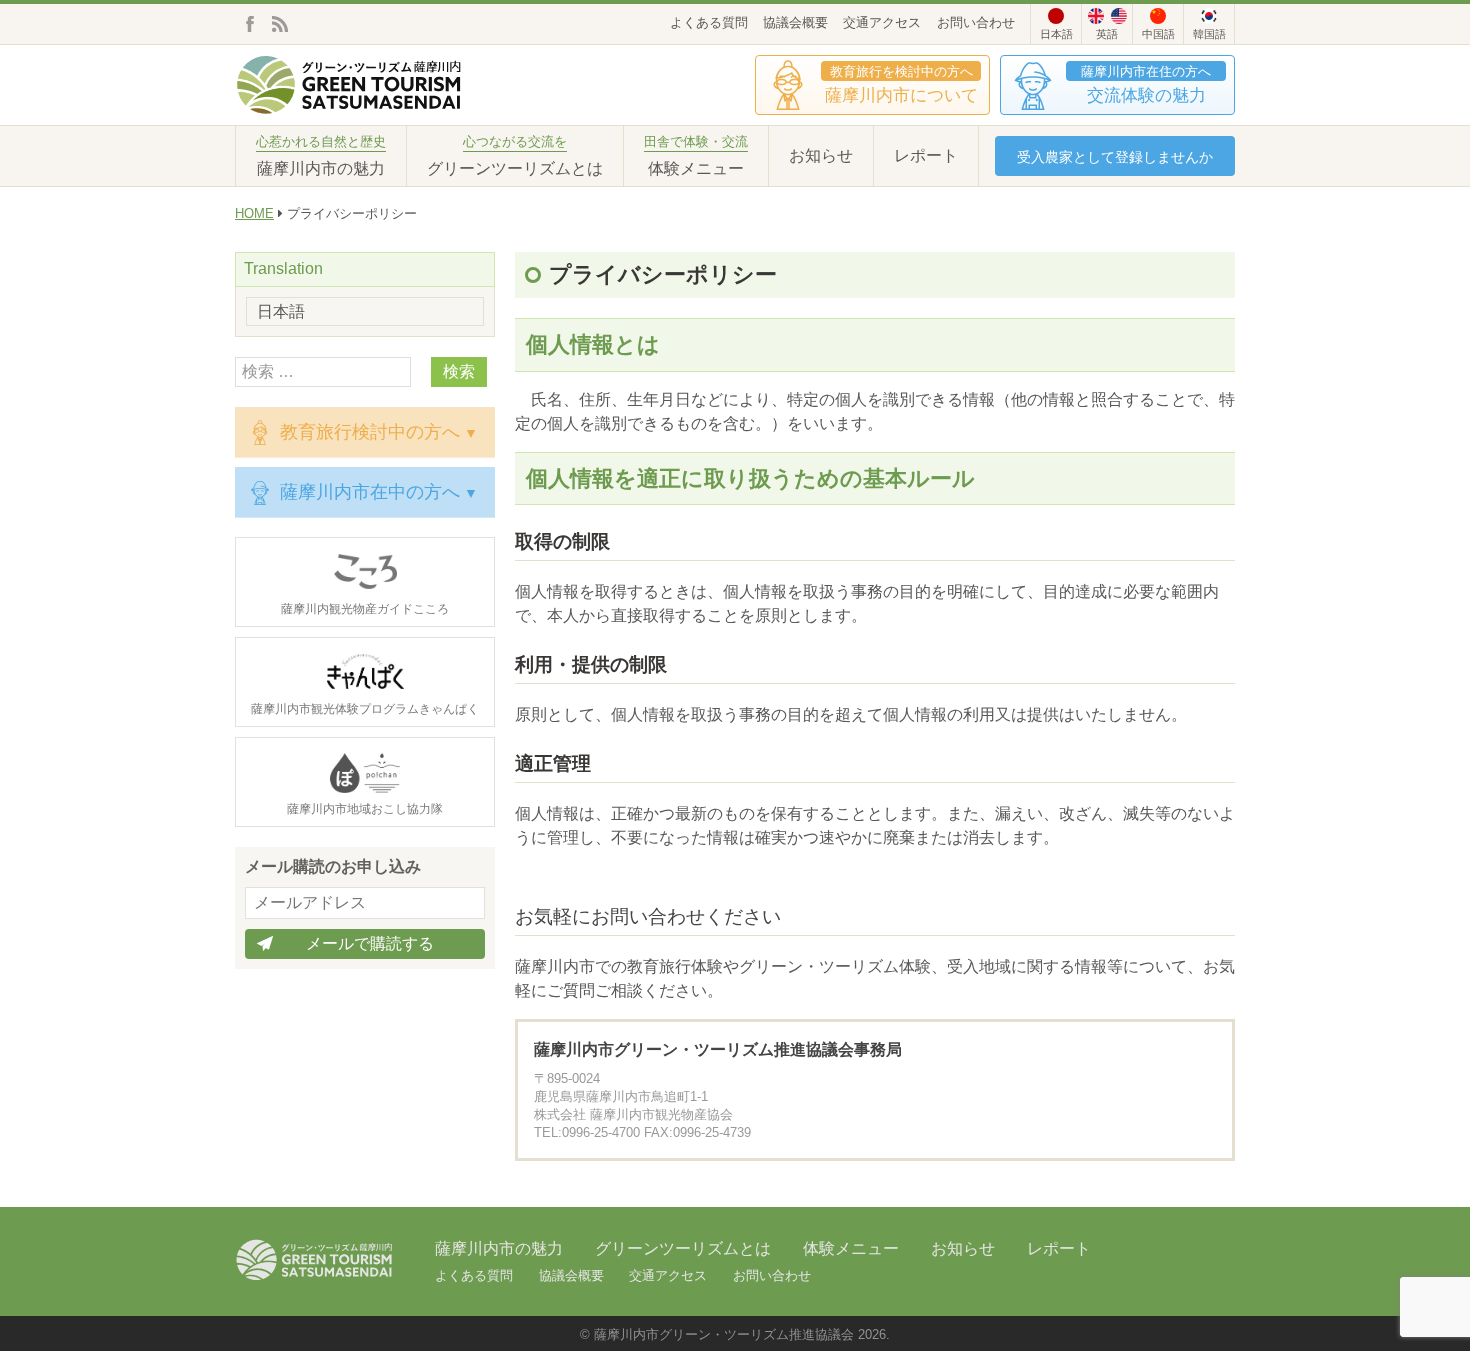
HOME (254, 213)
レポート (926, 155)
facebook (250, 24)
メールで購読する (370, 943)
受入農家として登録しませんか (1115, 157)
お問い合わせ (976, 22)
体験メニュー (851, 1248)
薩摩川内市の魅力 (499, 1248)
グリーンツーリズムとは (683, 1248)
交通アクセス (882, 22)
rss (280, 24)
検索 (459, 371)
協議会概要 (795, 22)
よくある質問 (709, 22)
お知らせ (821, 155)
